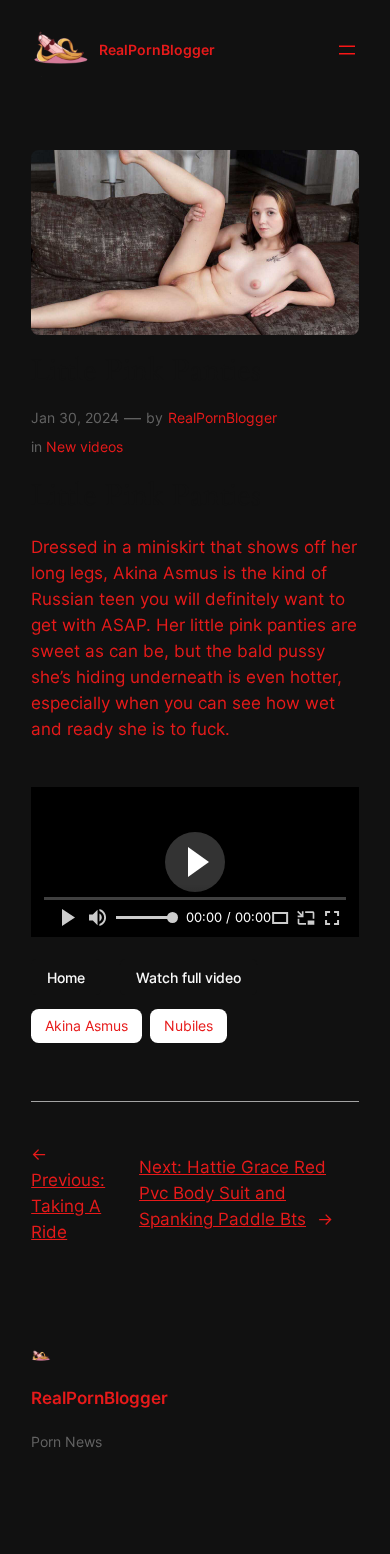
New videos (84, 446)
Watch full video (188, 976)
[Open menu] (347, 50)
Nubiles (188, 1025)
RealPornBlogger (157, 49)
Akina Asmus (86, 1025)
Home (66, 976)
